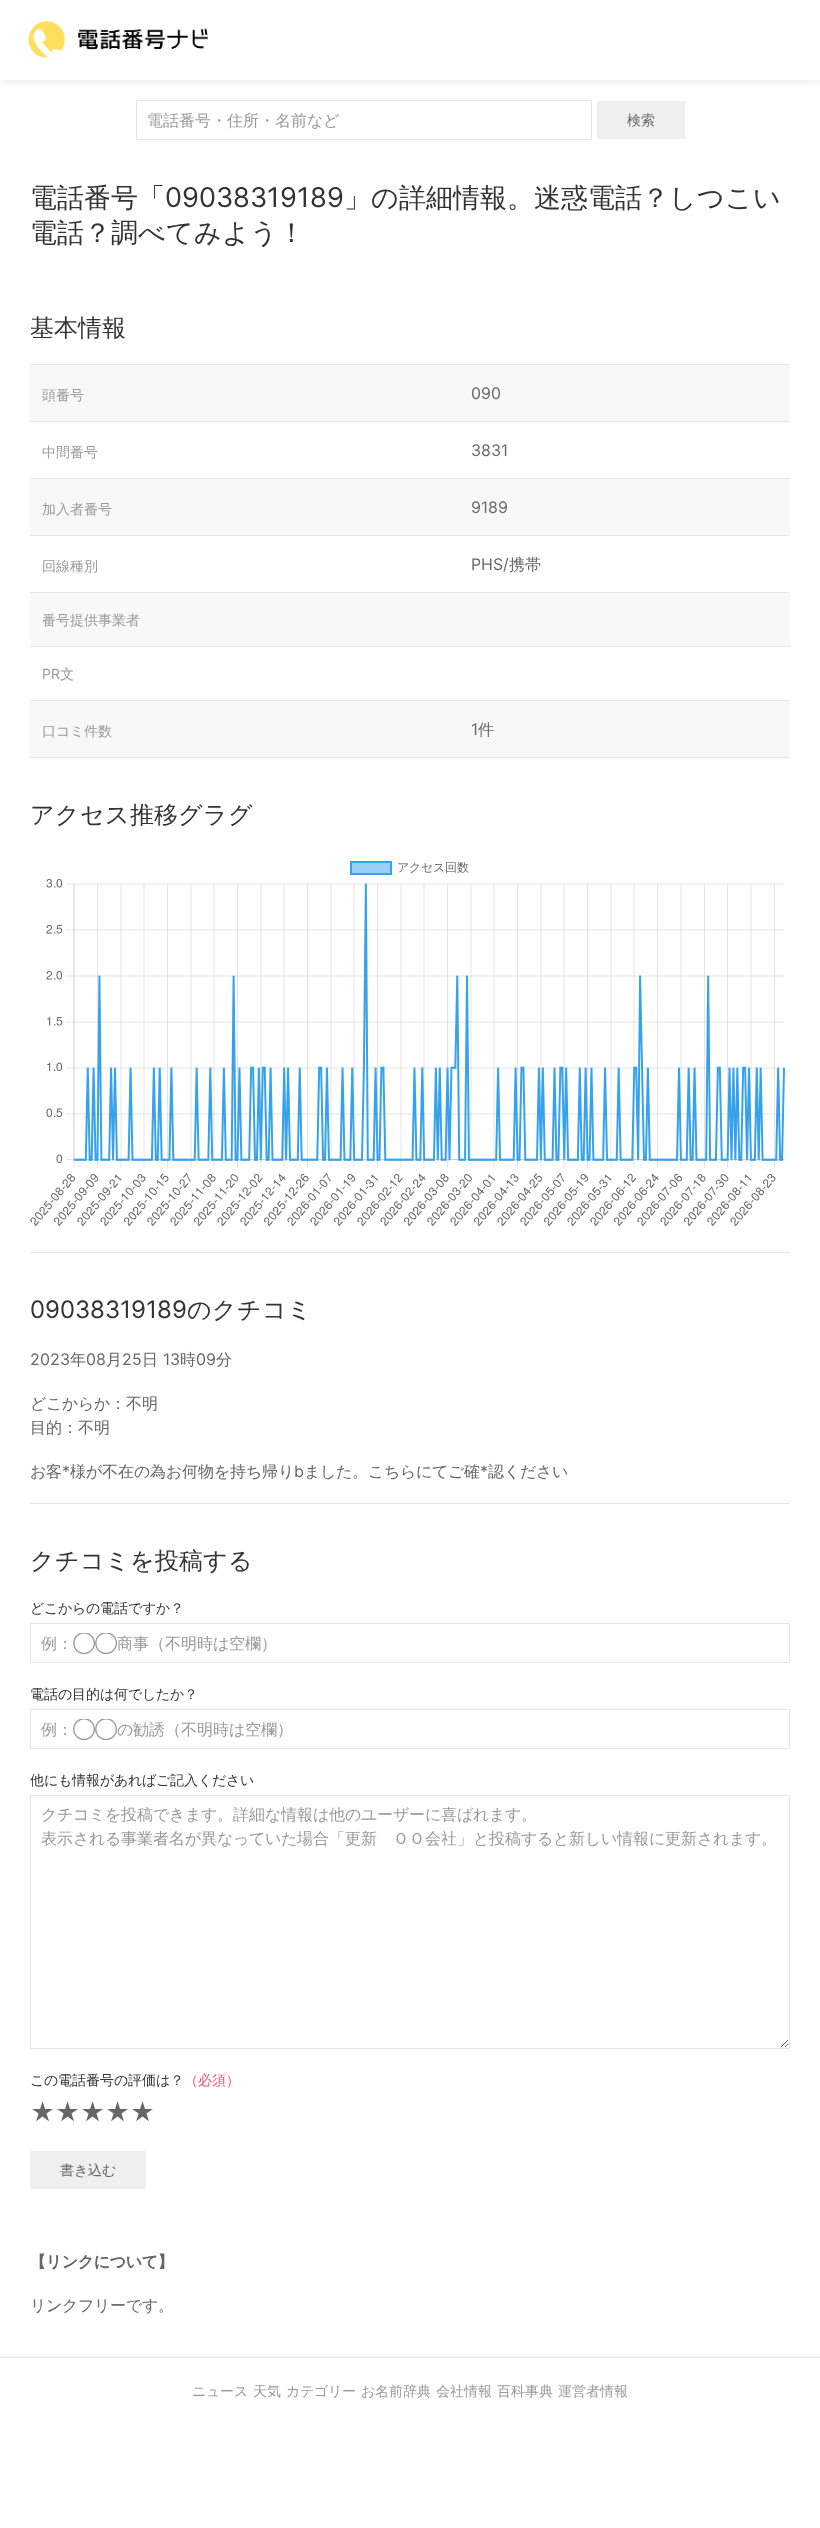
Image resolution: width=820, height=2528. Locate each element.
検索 (641, 119)
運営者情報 (593, 2390)
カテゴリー (321, 2390)
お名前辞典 (396, 2390)
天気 (267, 2390)
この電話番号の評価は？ (135, 2079)
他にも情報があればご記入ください (142, 1779)
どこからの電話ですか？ (107, 1607)
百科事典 (525, 2390)
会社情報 (464, 2390)
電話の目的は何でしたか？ (114, 1693)
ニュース (220, 2390)
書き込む (88, 2169)
